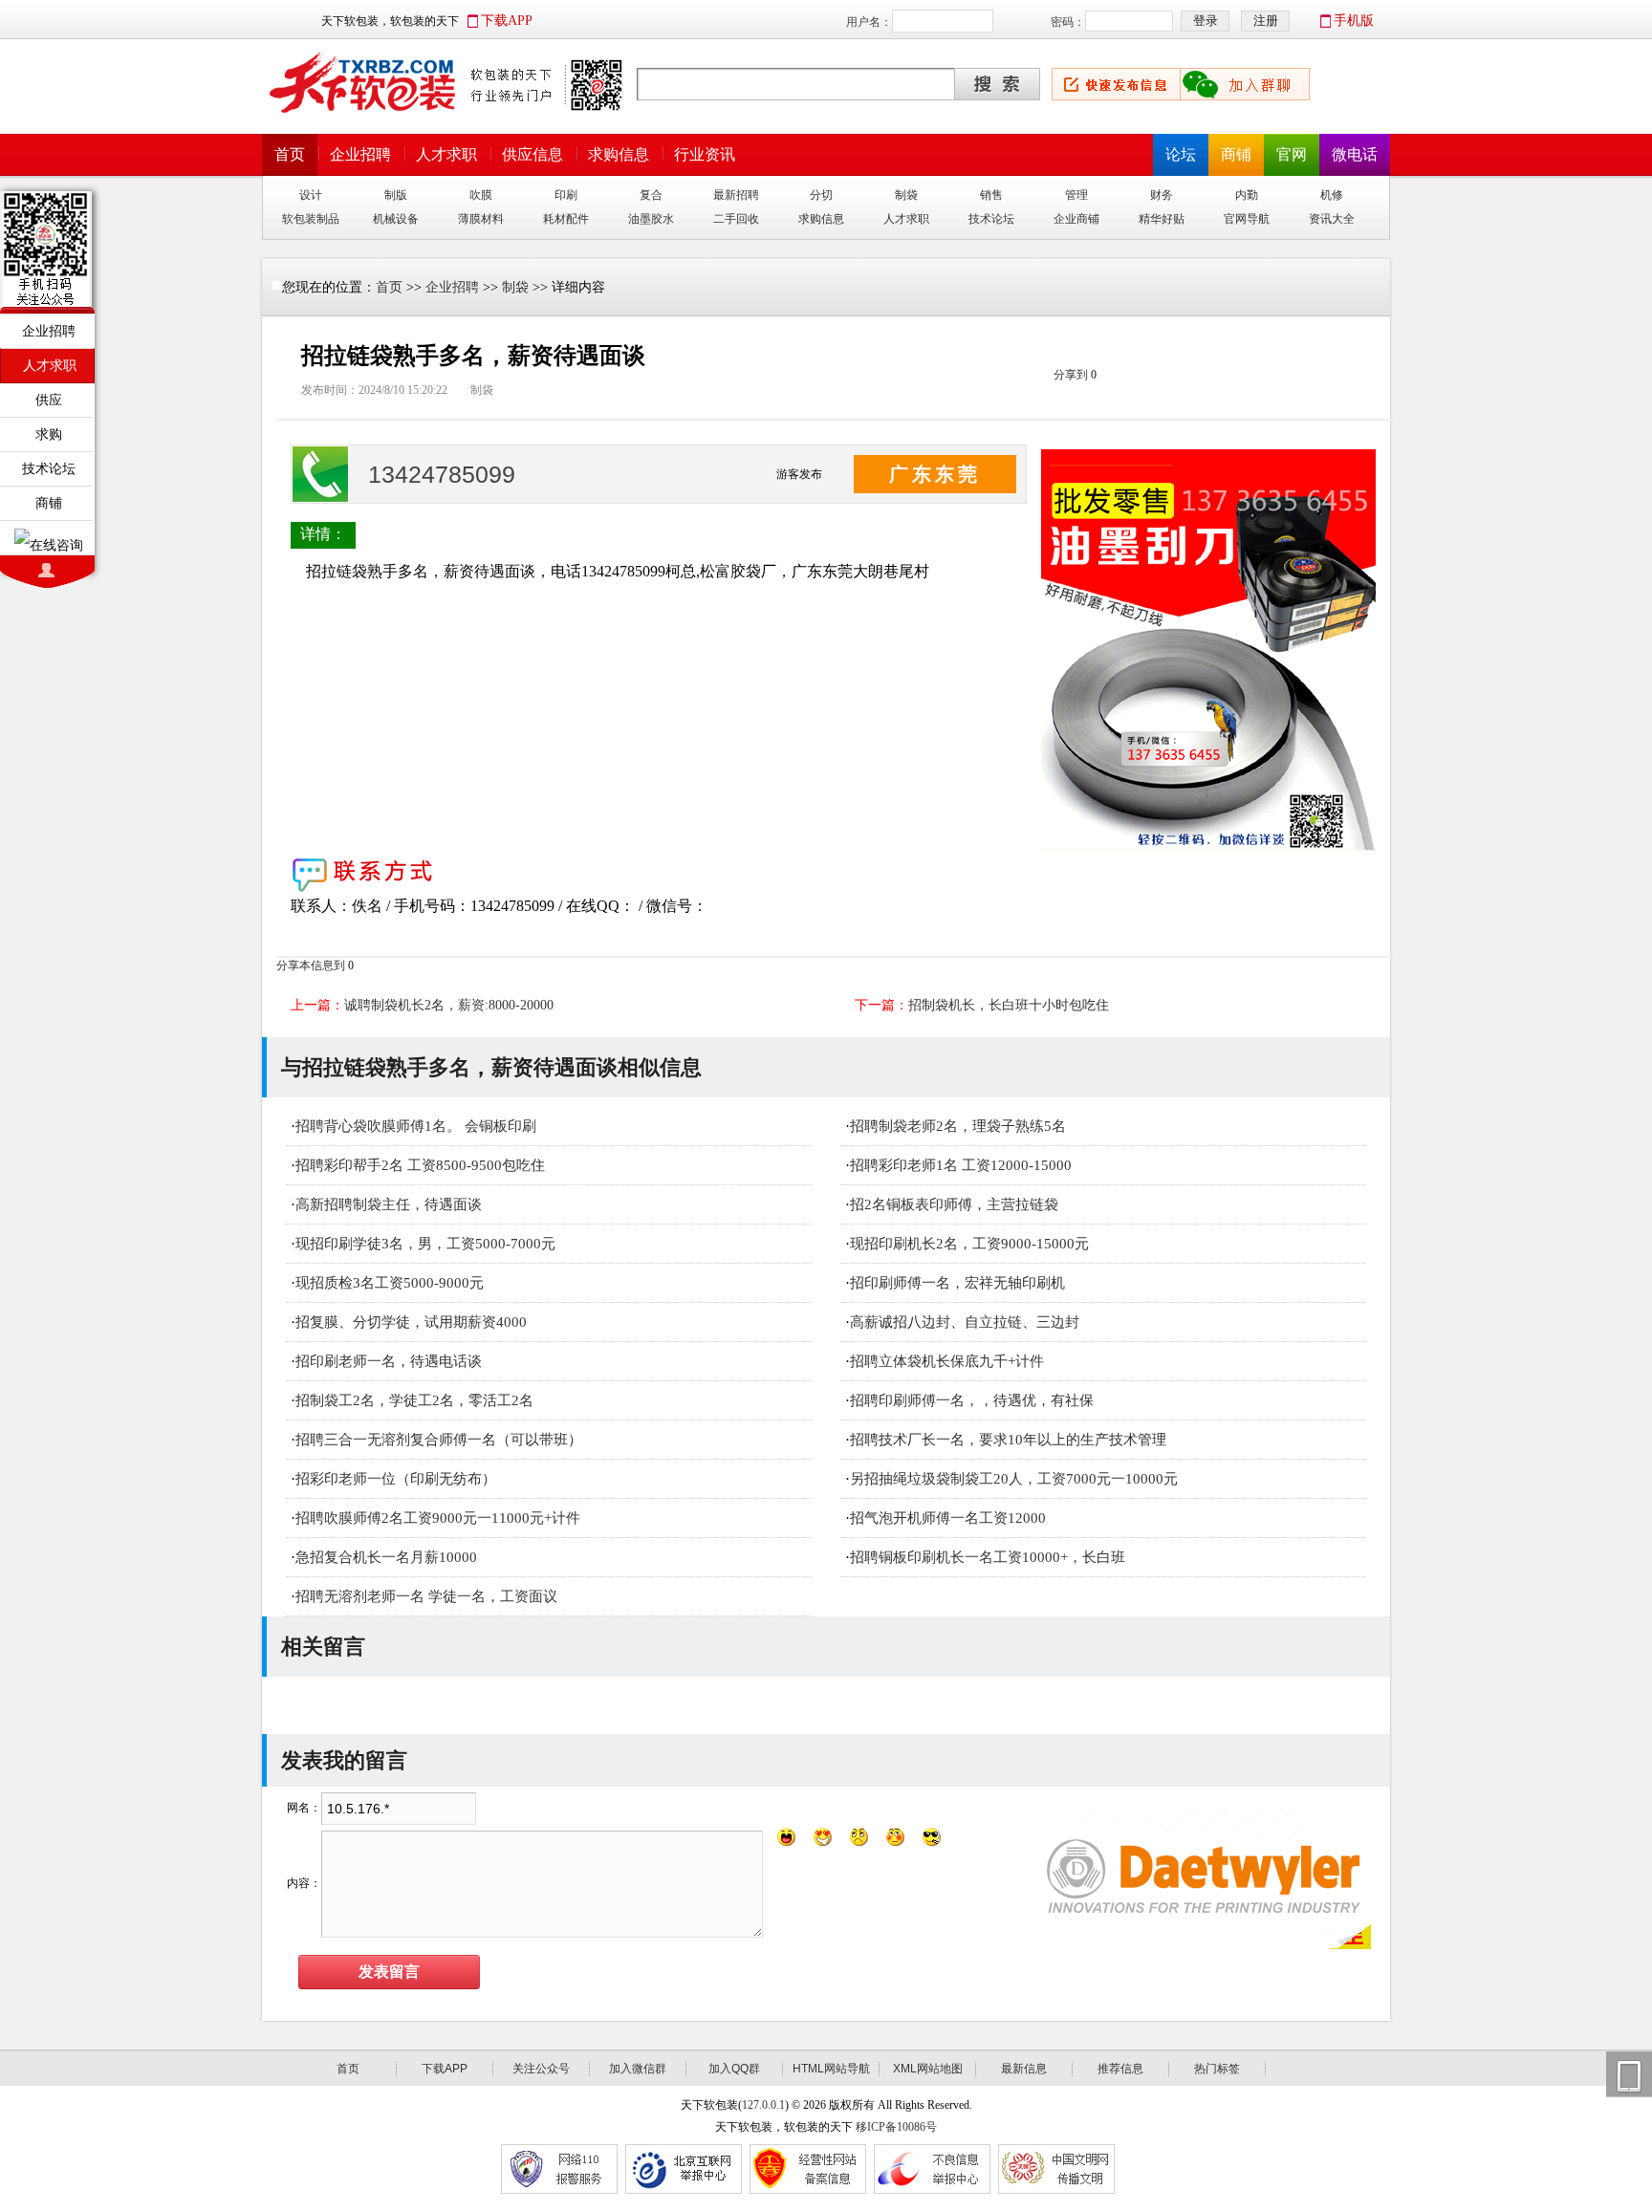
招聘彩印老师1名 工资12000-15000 (961, 1165)
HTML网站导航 (831, 2069)
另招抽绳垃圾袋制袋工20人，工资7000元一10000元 (1014, 1479)
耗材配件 (566, 219)
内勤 (1247, 195)
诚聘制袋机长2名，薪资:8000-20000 (449, 1005)
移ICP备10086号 (896, 2127)
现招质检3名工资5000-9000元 (390, 1283)
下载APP (507, 21)
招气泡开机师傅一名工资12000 (948, 1518)
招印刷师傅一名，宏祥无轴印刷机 (957, 1283)
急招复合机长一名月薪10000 (386, 1557)
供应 (49, 400)
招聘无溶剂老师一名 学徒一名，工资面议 (426, 1596)
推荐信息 (1120, 2069)
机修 (1332, 195)
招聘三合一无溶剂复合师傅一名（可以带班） (439, 1440)
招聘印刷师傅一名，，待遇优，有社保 (972, 1400)
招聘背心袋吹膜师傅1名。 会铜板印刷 (416, 1126)
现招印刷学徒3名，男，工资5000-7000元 (425, 1244)
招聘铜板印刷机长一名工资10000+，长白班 (988, 1557)
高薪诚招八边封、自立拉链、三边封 (965, 1322)
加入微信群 (638, 2069)
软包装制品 (311, 219)
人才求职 (446, 154)
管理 (1076, 195)
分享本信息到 (311, 965)
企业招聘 (360, 154)
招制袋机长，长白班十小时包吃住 (1009, 1005)
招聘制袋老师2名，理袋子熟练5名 (958, 1126)
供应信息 (533, 154)
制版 (396, 195)
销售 (991, 195)
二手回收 (736, 219)
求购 (49, 434)
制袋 (906, 195)
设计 (311, 195)
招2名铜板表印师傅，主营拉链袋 (954, 1204)
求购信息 (619, 154)
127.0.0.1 (763, 2105)
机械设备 (396, 219)
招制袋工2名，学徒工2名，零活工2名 (414, 1400)
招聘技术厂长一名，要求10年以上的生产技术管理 (1008, 1440)
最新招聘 (736, 195)
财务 (1162, 195)
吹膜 (481, 195)
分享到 (1071, 375)
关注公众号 (541, 2069)
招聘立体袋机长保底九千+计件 (947, 1361)
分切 (821, 195)
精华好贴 (1162, 219)
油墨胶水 (651, 219)
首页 (290, 154)
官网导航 (1247, 219)
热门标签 (1217, 2069)
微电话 (1355, 154)
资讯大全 (1332, 219)
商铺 (1236, 154)
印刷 (566, 195)
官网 (1292, 154)
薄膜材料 (481, 219)
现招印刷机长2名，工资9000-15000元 (969, 1244)
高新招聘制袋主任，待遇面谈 (389, 1204)
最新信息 (1024, 2069)
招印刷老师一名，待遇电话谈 (389, 1361)
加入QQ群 (734, 2069)
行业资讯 (705, 154)
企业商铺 (1076, 219)
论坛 (1181, 154)
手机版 (1354, 21)
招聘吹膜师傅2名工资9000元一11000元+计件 (438, 1518)
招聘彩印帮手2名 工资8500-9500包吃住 (420, 1165)
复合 (651, 195)
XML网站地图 (928, 2069)
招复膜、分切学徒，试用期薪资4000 (411, 1322)
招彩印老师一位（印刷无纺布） (396, 1479)
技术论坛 (991, 219)
